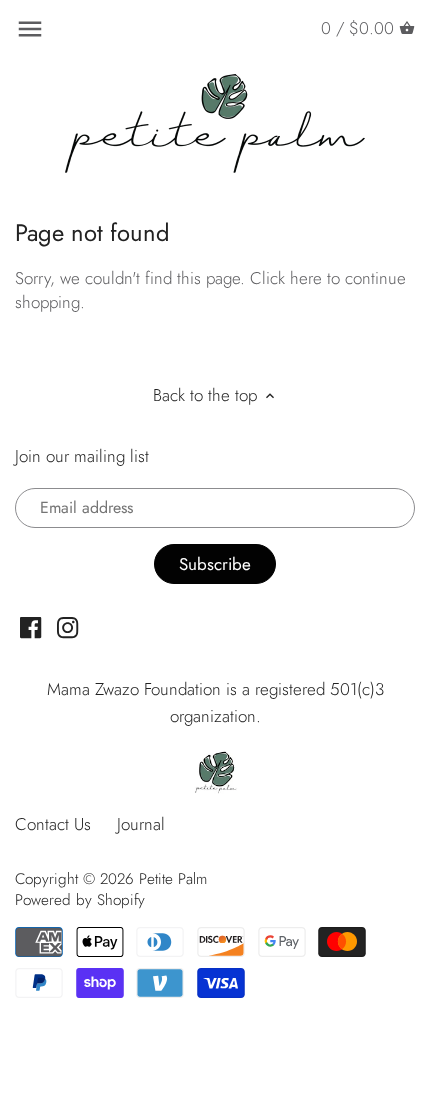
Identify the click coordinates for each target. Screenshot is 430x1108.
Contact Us (53, 824)
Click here (286, 278)
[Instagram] (67, 626)
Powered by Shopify (80, 900)
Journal (141, 824)
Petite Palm (173, 879)
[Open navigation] (30, 29)
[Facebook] (30, 626)
